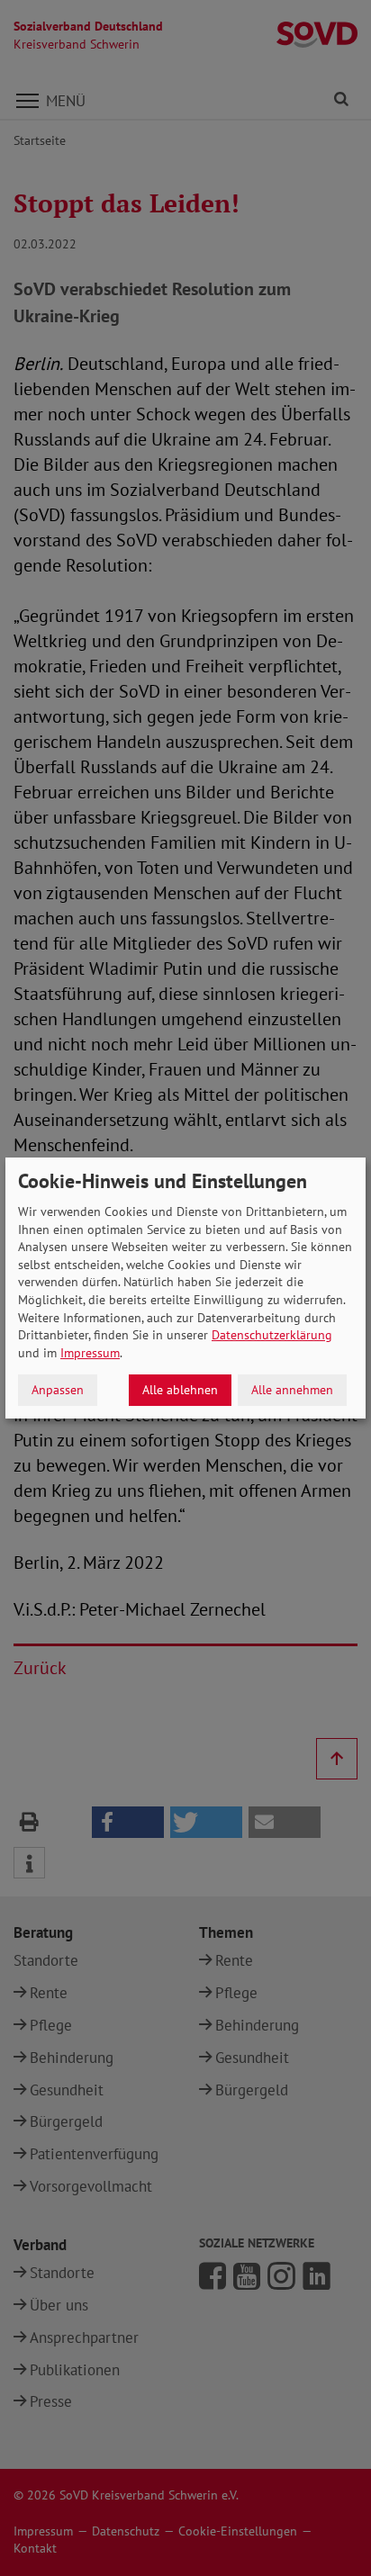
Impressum (90, 1353)
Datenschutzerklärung (272, 1335)
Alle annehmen (292, 1390)
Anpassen (58, 1390)
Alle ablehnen (180, 1390)
